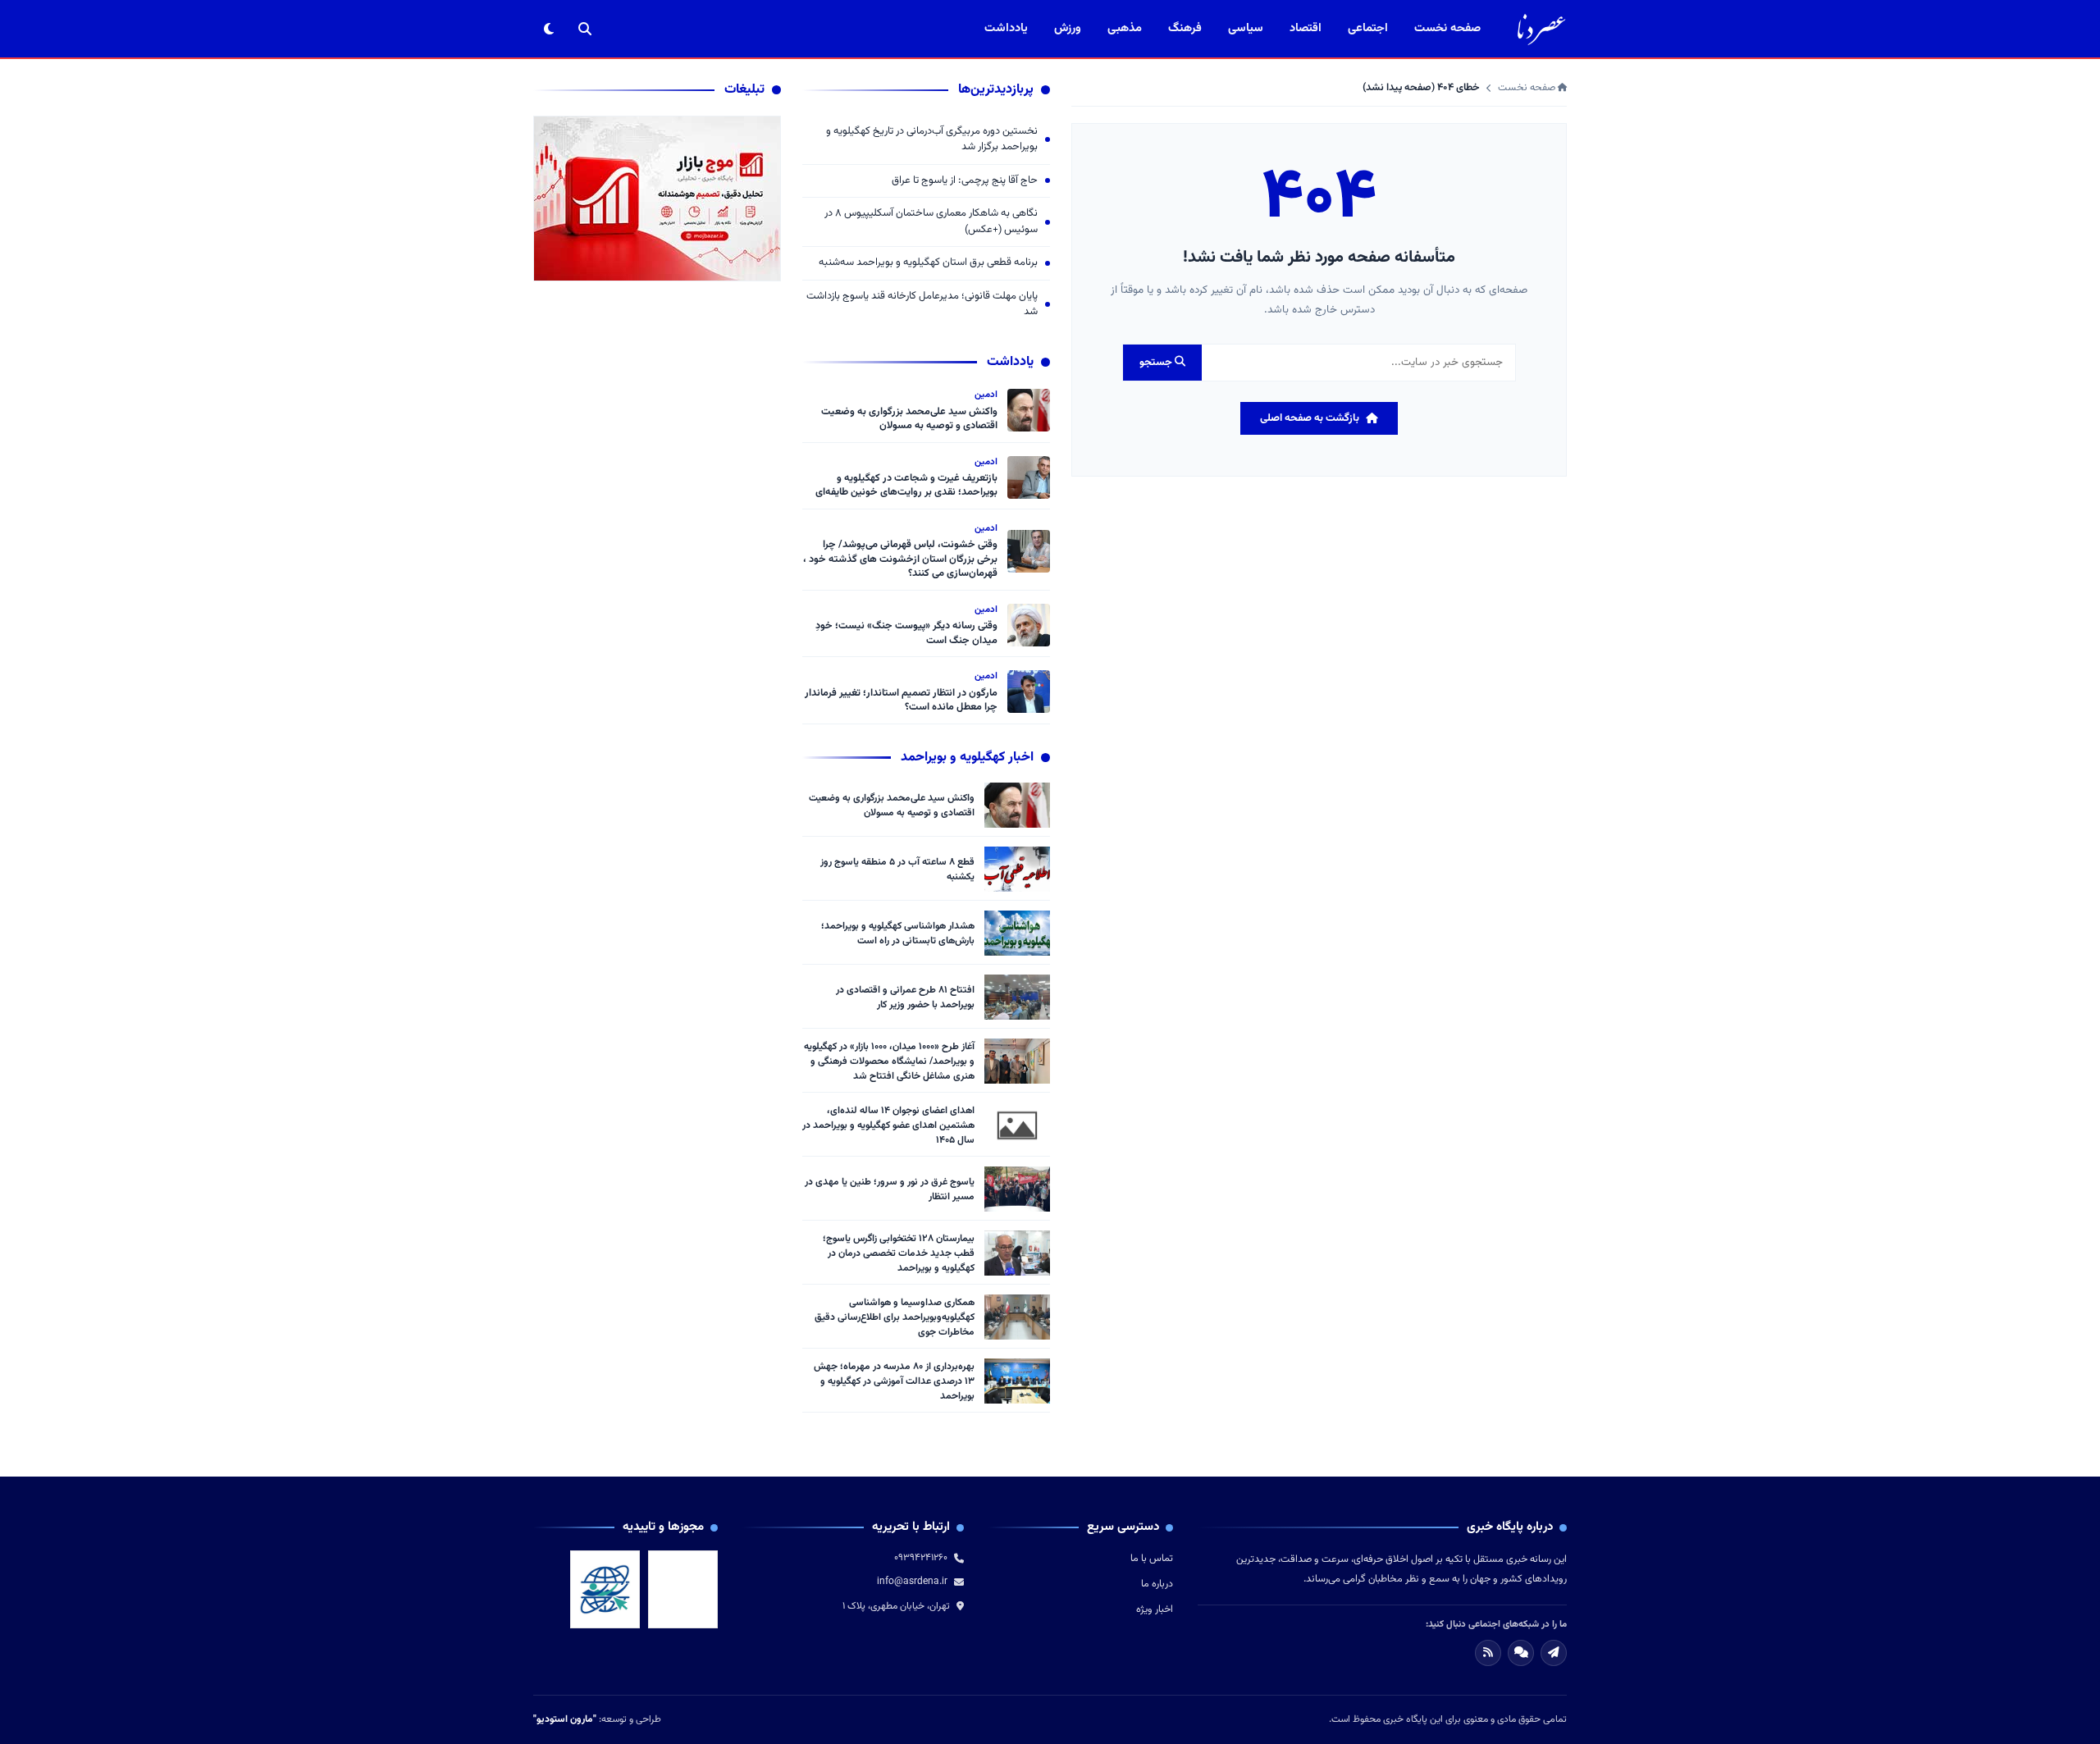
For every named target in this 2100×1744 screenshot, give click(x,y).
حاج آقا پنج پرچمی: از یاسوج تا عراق (965, 181)
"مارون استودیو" (565, 1719)
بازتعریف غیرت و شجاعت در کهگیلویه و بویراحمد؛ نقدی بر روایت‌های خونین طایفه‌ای (906, 486)
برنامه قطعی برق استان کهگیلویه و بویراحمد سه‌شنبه (928, 263)
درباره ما (1157, 1584)
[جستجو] (585, 29)
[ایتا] (1554, 1653)
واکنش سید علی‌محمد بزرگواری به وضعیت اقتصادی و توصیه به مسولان (909, 419)
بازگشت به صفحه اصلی (1310, 418)
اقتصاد (1306, 28)
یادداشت (1006, 28)
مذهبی (1125, 28)
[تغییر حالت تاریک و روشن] (549, 29)
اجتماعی (1368, 28)
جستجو (1157, 363)
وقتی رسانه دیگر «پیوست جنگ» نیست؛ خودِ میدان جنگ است (906, 633)
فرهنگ (1185, 28)
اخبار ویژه (1155, 1609)
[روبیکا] (1521, 1653)
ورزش (1068, 28)
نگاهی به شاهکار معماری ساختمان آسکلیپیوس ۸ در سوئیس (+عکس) (931, 222)
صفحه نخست (1447, 28)
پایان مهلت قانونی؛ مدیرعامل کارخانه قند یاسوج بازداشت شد (922, 305)
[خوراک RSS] (1488, 1653)
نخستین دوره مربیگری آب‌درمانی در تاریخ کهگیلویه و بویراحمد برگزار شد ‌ (932, 140)
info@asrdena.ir (912, 1582)
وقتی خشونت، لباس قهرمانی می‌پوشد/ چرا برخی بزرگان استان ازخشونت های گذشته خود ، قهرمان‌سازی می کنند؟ (900, 559)
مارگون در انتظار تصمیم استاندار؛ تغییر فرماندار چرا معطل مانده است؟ (901, 701)
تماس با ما (1152, 1559)
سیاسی (1246, 28)
